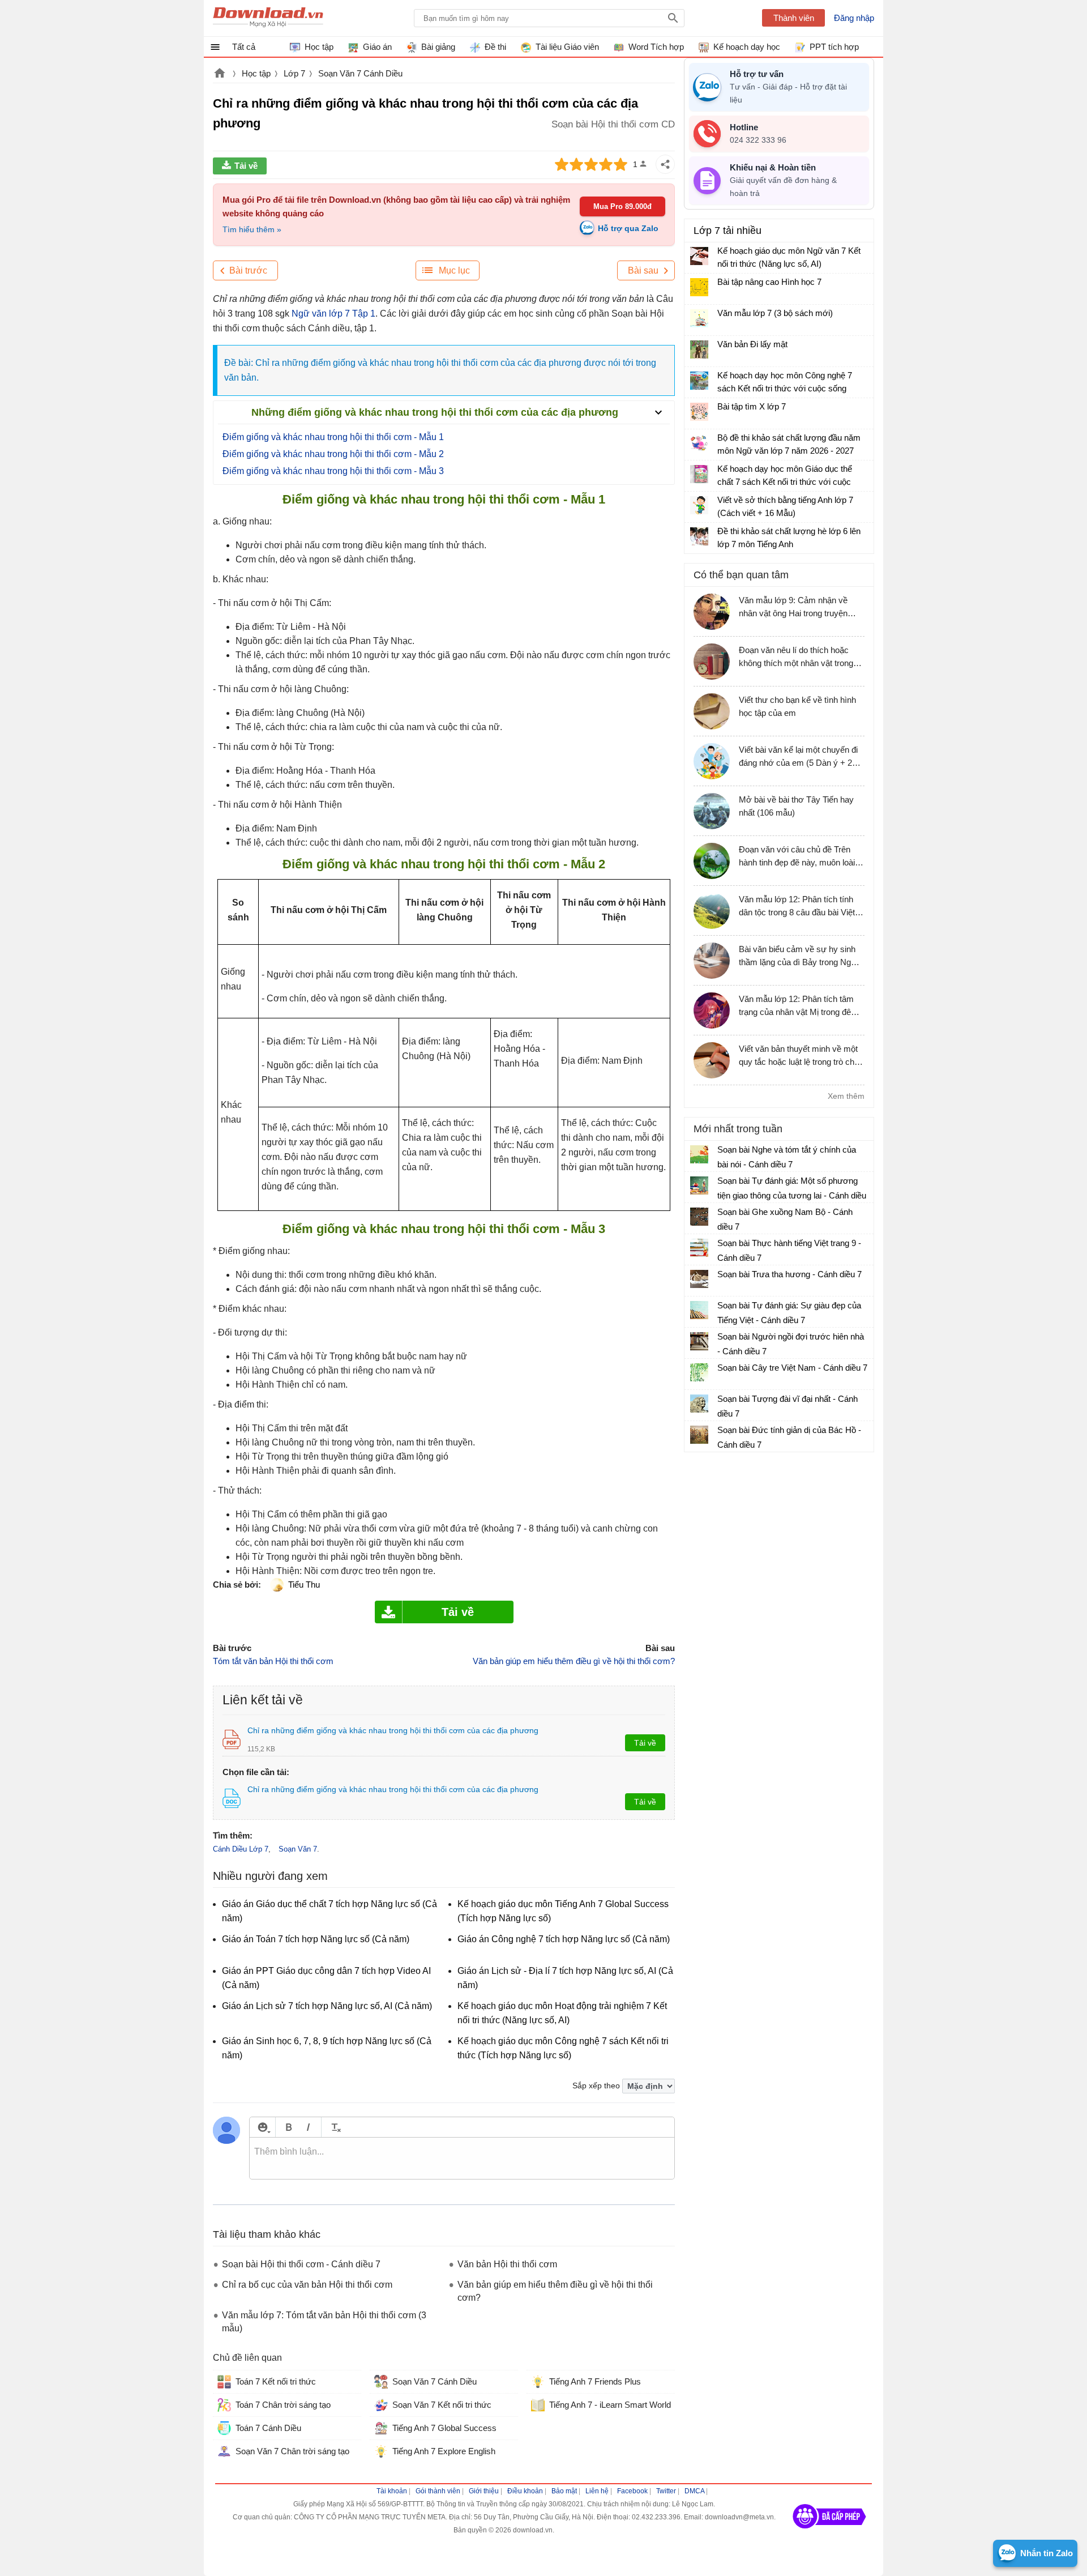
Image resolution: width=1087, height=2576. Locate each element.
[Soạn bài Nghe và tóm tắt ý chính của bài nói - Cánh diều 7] (699, 1154)
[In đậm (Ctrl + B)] (288, 2127)
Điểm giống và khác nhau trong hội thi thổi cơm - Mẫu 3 (333, 471)
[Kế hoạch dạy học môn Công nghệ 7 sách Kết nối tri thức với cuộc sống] (699, 381)
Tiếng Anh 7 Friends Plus (595, 2381)
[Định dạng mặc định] (334, 2127)
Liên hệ (597, 2491)
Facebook (632, 2491)
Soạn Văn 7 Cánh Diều (360, 73)
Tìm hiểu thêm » (252, 229)
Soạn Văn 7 (298, 1849)
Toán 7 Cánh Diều (268, 2428)
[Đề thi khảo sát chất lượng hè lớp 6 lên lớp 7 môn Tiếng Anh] (699, 536)
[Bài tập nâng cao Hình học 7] (699, 287)
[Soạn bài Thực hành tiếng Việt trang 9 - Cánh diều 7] (699, 1248)
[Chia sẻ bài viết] (665, 164)
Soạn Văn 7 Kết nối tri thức (442, 2405)
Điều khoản (525, 2491)
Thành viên (794, 18)
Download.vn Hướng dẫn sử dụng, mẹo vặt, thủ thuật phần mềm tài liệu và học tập (268, 18)
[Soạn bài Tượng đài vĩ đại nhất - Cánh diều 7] (699, 1404)
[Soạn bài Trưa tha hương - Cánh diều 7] (699, 1279)
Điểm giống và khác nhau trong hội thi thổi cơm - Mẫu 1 (333, 437)
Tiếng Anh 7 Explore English (444, 2451)
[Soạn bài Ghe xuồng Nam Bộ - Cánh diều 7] (699, 1217)
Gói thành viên (438, 2491)
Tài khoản (392, 2491)
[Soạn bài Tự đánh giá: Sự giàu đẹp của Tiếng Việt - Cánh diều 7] (699, 1310)
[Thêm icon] (262, 2127)
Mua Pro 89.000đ (622, 206)
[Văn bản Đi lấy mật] (699, 349)
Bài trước (248, 270)
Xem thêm (846, 1096)
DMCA (694, 2491)
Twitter (666, 2491)
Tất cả (244, 47)
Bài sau (643, 270)
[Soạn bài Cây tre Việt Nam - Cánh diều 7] (699, 1372)
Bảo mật (564, 2491)
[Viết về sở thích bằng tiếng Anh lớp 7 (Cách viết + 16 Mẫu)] (699, 505)
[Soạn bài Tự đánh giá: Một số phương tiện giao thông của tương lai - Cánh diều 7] (699, 1185)
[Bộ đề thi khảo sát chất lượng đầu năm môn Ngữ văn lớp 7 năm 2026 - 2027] (699, 443)
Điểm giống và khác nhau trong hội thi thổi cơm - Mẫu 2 (333, 454)
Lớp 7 (294, 73)
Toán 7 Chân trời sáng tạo (283, 2405)
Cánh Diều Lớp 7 (241, 1849)
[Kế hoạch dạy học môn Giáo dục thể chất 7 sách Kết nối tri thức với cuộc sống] (699, 474)
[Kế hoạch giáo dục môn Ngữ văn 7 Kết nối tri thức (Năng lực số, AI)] (699, 256)
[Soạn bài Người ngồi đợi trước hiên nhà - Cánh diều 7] (699, 1341)
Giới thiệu (484, 2491)
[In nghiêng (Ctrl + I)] (308, 2127)
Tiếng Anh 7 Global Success (444, 2428)
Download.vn (220, 74)
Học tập (256, 73)
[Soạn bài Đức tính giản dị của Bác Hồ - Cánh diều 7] (699, 1435)
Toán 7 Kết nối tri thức (276, 2381)
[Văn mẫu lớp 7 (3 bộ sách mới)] (699, 318)
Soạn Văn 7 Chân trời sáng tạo (292, 2451)
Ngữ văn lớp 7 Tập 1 (333, 314)
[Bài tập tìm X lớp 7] (699, 412)
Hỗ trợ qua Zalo (628, 228)
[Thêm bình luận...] (462, 2159)
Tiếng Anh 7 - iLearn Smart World (610, 2405)
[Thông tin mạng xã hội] (829, 2532)
